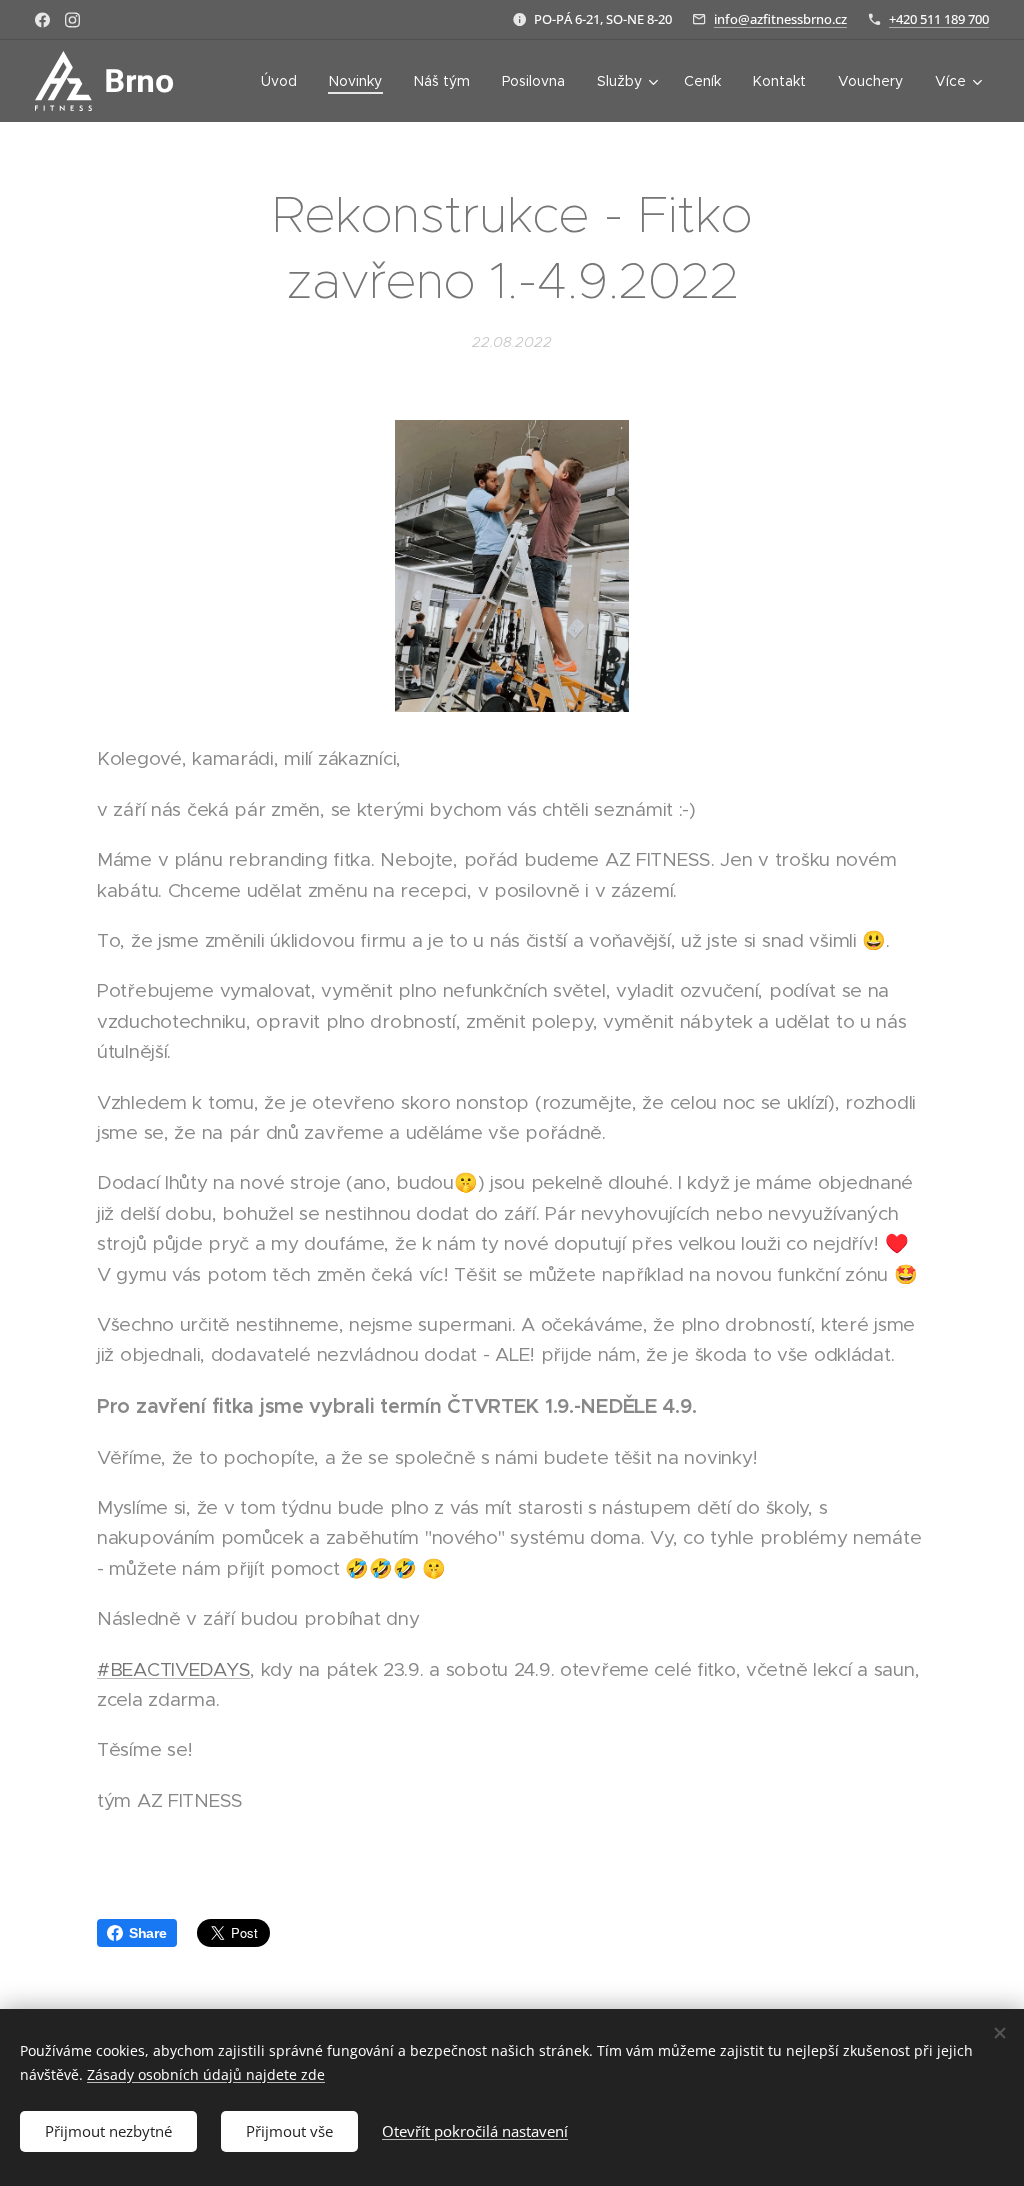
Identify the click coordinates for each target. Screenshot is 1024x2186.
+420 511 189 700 (939, 19)
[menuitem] (284, 81)
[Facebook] (42, 20)
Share (148, 1933)
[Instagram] (72, 20)
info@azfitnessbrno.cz (780, 19)
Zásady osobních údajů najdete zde (206, 2074)
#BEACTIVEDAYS (173, 1669)
